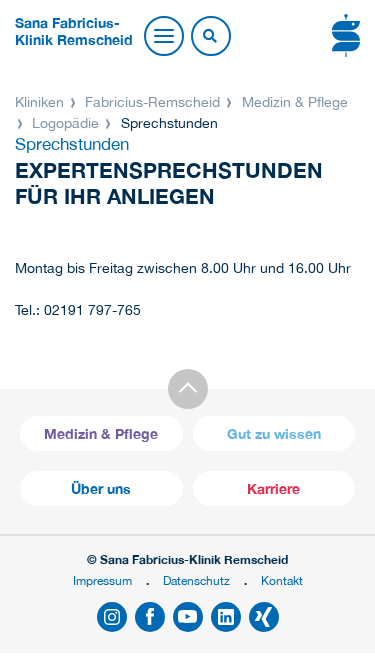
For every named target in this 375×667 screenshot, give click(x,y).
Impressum (102, 580)
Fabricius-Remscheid (152, 102)
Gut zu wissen (274, 433)
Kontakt (282, 580)
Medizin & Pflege (293, 102)
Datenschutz (196, 580)
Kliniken (41, 102)
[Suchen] (210, 37)
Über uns (101, 488)
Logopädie (65, 123)
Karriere (273, 488)
